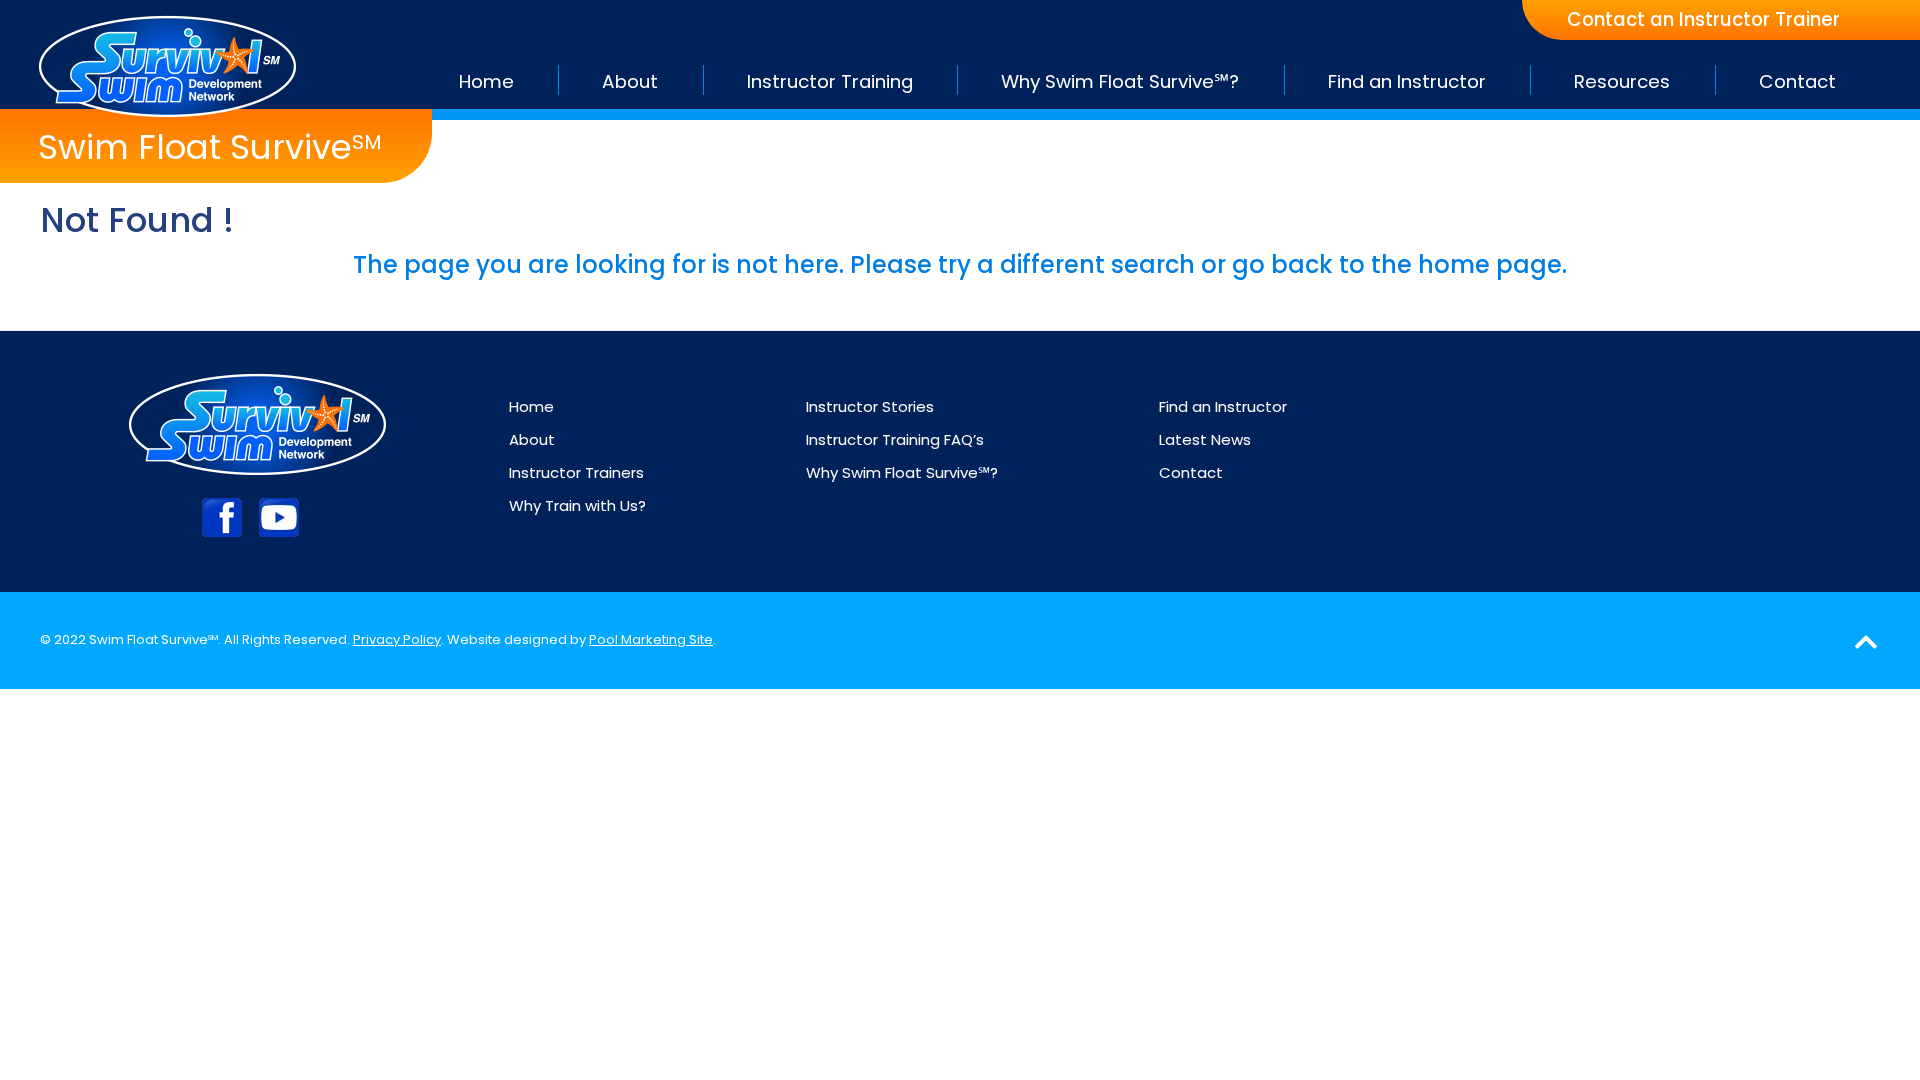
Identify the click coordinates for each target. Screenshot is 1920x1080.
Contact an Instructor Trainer (1703, 20)
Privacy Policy (397, 639)
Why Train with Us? (577, 505)
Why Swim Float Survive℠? (902, 472)
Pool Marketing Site (651, 639)
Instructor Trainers (576, 472)
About (532, 439)
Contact (1191, 472)
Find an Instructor (1223, 406)
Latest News (1205, 439)
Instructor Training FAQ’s (895, 439)
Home (531, 406)
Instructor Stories (870, 406)
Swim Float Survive (210, 147)
